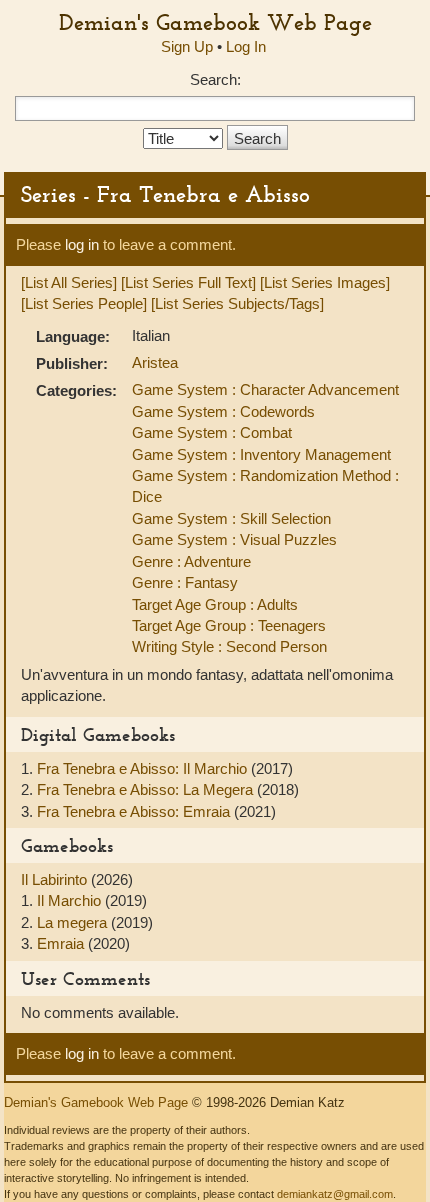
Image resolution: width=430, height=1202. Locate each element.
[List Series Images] (325, 282)
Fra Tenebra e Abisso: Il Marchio (144, 768)
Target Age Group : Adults (215, 604)
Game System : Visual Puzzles (234, 539)
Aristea (155, 362)
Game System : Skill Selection (231, 518)
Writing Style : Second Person (229, 646)
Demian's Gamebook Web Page (215, 22)
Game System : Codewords (223, 411)
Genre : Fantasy (185, 582)
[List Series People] (84, 303)
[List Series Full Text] (188, 282)
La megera (74, 922)
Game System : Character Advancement (265, 389)
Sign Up (187, 46)
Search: (215, 79)
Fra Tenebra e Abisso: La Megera (147, 789)
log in (82, 244)
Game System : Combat (212, 432)
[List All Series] (69, 282)
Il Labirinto (56, 879)
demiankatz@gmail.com (335, 1194)
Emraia (62, 943)
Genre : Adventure (191, 561)
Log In (246, 46)
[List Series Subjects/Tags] (237, 303)
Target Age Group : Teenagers (229, 625)
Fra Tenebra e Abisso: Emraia (135, 811)
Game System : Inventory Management (261, 454)
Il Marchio (71, 900)
